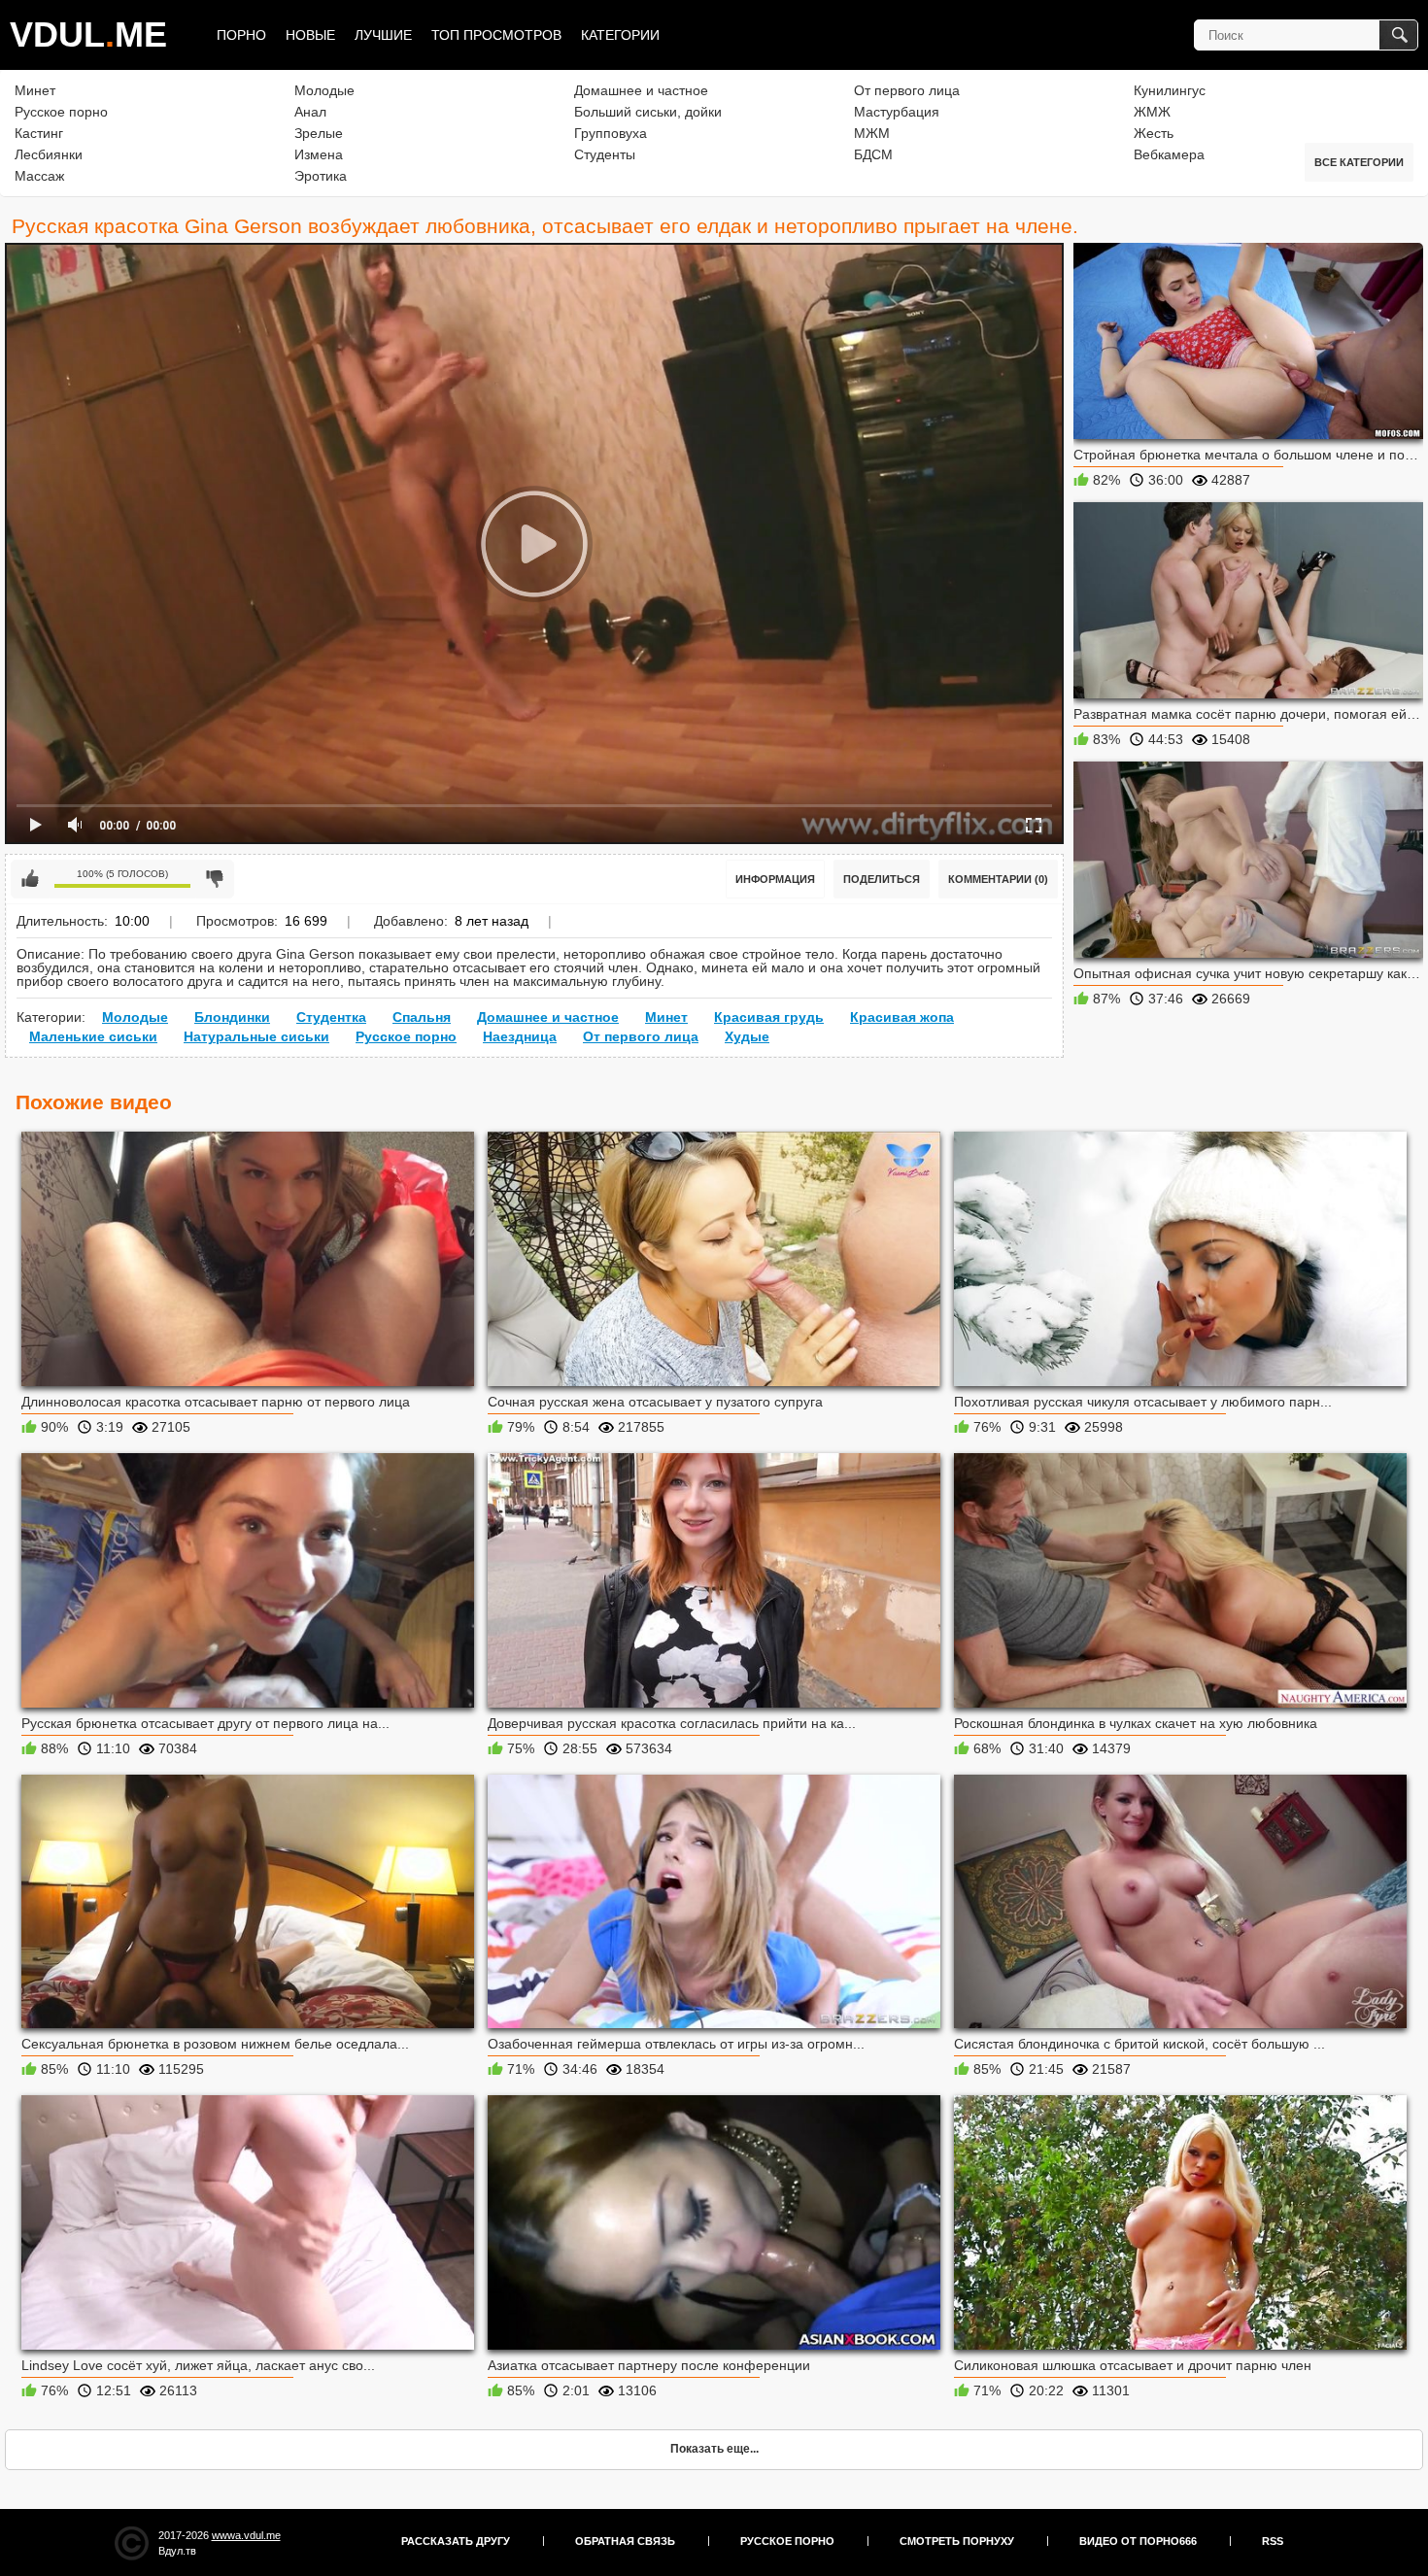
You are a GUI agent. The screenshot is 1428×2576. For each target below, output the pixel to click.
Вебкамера (1169, 154)
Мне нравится (30, 879)
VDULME (88, 34)
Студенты (605, 154)
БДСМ (873, 154)
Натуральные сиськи (256, 1036)
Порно (241, 35)
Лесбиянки (49, 154)
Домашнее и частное (641, 90)
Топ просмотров (496, 35)
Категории (620, 35)
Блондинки (232, 1017)
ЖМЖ (1152, 112)
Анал (310, 112)
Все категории (1359, 162)
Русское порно (61, 112)
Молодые (324, 90)
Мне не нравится (215, 879)
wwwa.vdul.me (246, 2535)
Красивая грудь (769, 1017)
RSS (1273, 2541)
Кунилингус (1170, 90)
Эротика (321, 176)
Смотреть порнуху (957, 2541)
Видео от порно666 (1138, 2541)
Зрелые (319, 133)
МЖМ (872, 133)
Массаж (39, 176)
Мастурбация (897, 112)
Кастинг (39, 133)
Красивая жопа (902, 1017)
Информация (775, 879)
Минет (35, 90)
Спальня (422, 1017)
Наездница (520, 1036)
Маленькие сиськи (93, 1036)
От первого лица (907, 90)
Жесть (1154, 133)
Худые (747, 1036)
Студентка (331, 1017)
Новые (310, 35)
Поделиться (882, 879)
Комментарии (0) (998, 879)
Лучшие (383, 35)
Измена (319, 154)
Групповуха (611, 133)
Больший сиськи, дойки (648, 112)
